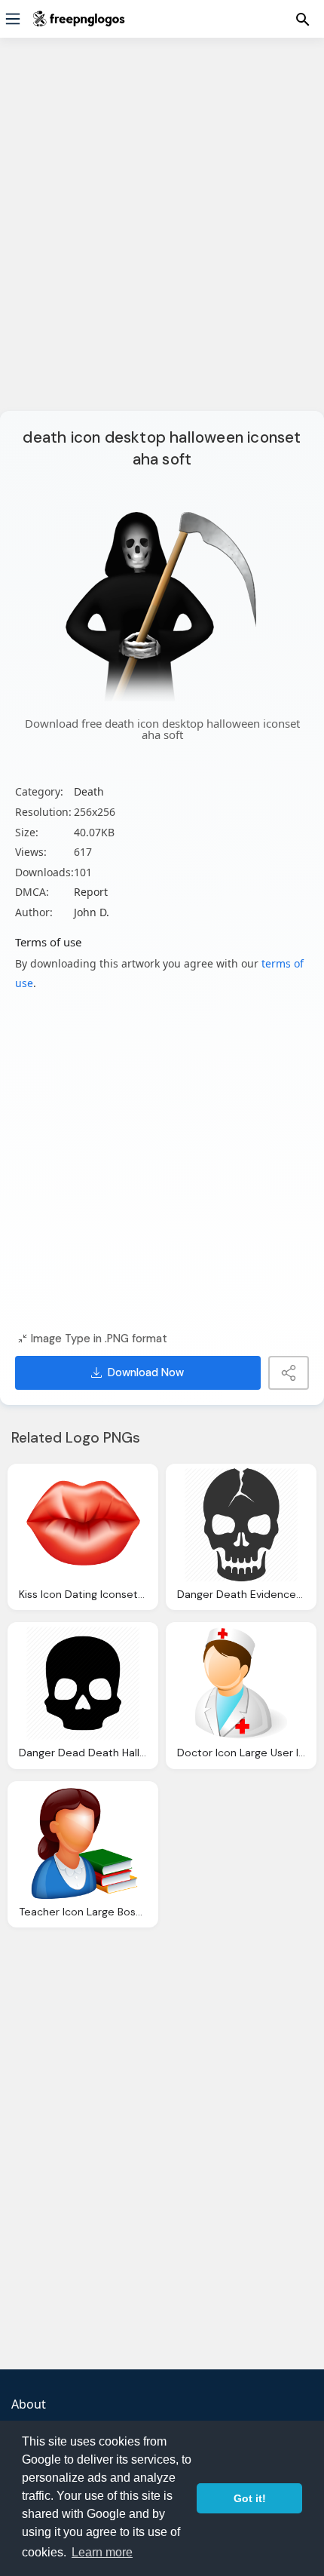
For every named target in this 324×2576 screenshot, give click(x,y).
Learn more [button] (102, 2552)
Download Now (146, 1372)
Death (89, 791)
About (29, 2404)
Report (91, 892)
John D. (92, 912)
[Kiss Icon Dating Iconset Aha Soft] (83, 1525)
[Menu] (13, 19)
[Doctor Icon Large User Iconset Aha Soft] (241, 1683)
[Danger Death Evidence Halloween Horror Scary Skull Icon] (241, 1525)
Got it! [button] (250, 2498)
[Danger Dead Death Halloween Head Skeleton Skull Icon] (83, 1683)
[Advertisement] (162, 234)
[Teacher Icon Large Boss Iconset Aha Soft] (83, 1842)
